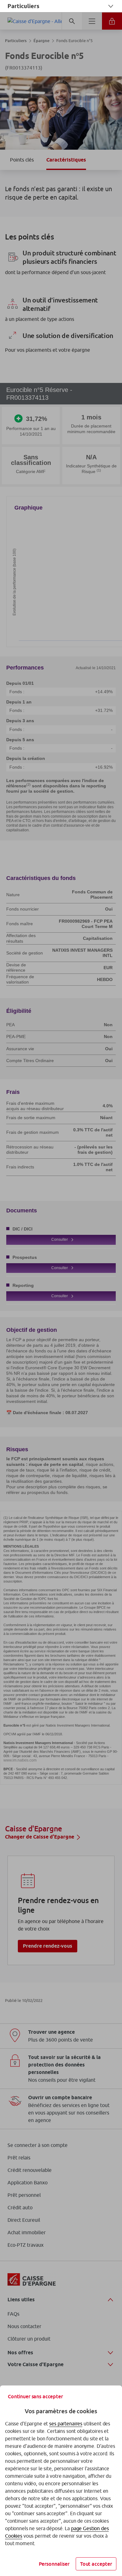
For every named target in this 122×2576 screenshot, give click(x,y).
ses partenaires (66, 2424)
